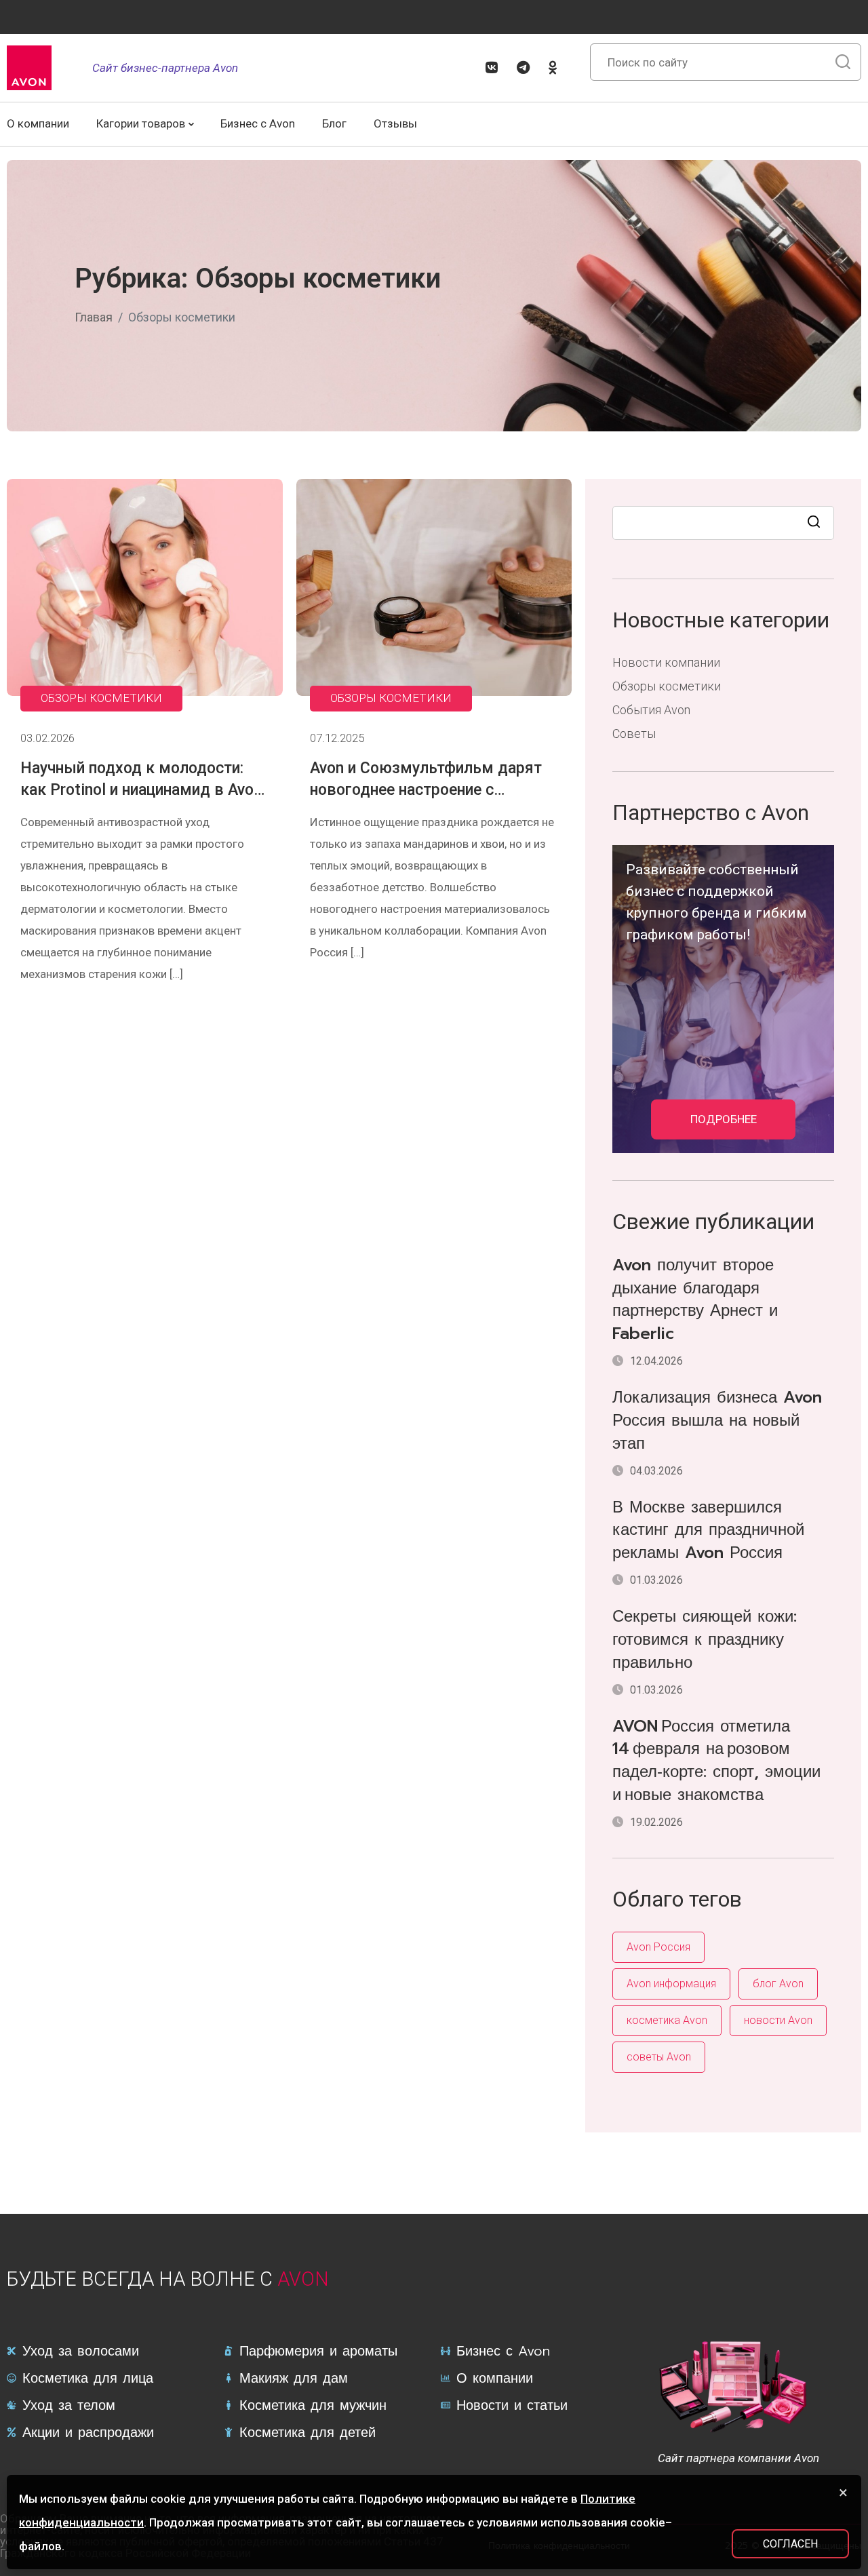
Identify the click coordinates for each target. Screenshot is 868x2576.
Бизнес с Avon (258, 123)
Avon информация (671, 1984)
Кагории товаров (141, 123)
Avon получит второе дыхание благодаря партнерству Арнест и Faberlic (695, 1300)
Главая (94, 317)
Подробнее (724, 1119)
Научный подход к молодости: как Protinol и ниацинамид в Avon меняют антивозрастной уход (141, 790)
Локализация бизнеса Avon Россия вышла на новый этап (717, 1421)
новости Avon (778, 2020)
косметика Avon (667, 2020)
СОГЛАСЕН (790, 2544)
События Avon (651, 710)
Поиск (815, 523)
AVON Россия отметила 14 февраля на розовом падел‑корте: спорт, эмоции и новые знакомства (716, 1761)
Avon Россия (658, 1947)
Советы (634, 734)
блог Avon (778, 1984)
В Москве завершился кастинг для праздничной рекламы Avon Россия (708, 1531)
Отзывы (395, 123)
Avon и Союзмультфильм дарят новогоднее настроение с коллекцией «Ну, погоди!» (426, 790)
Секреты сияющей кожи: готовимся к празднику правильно (705, 1640)
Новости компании (666, 662)
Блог (334, 123)
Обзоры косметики (101, 698)
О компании (38, 123)
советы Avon (659, 2057)
